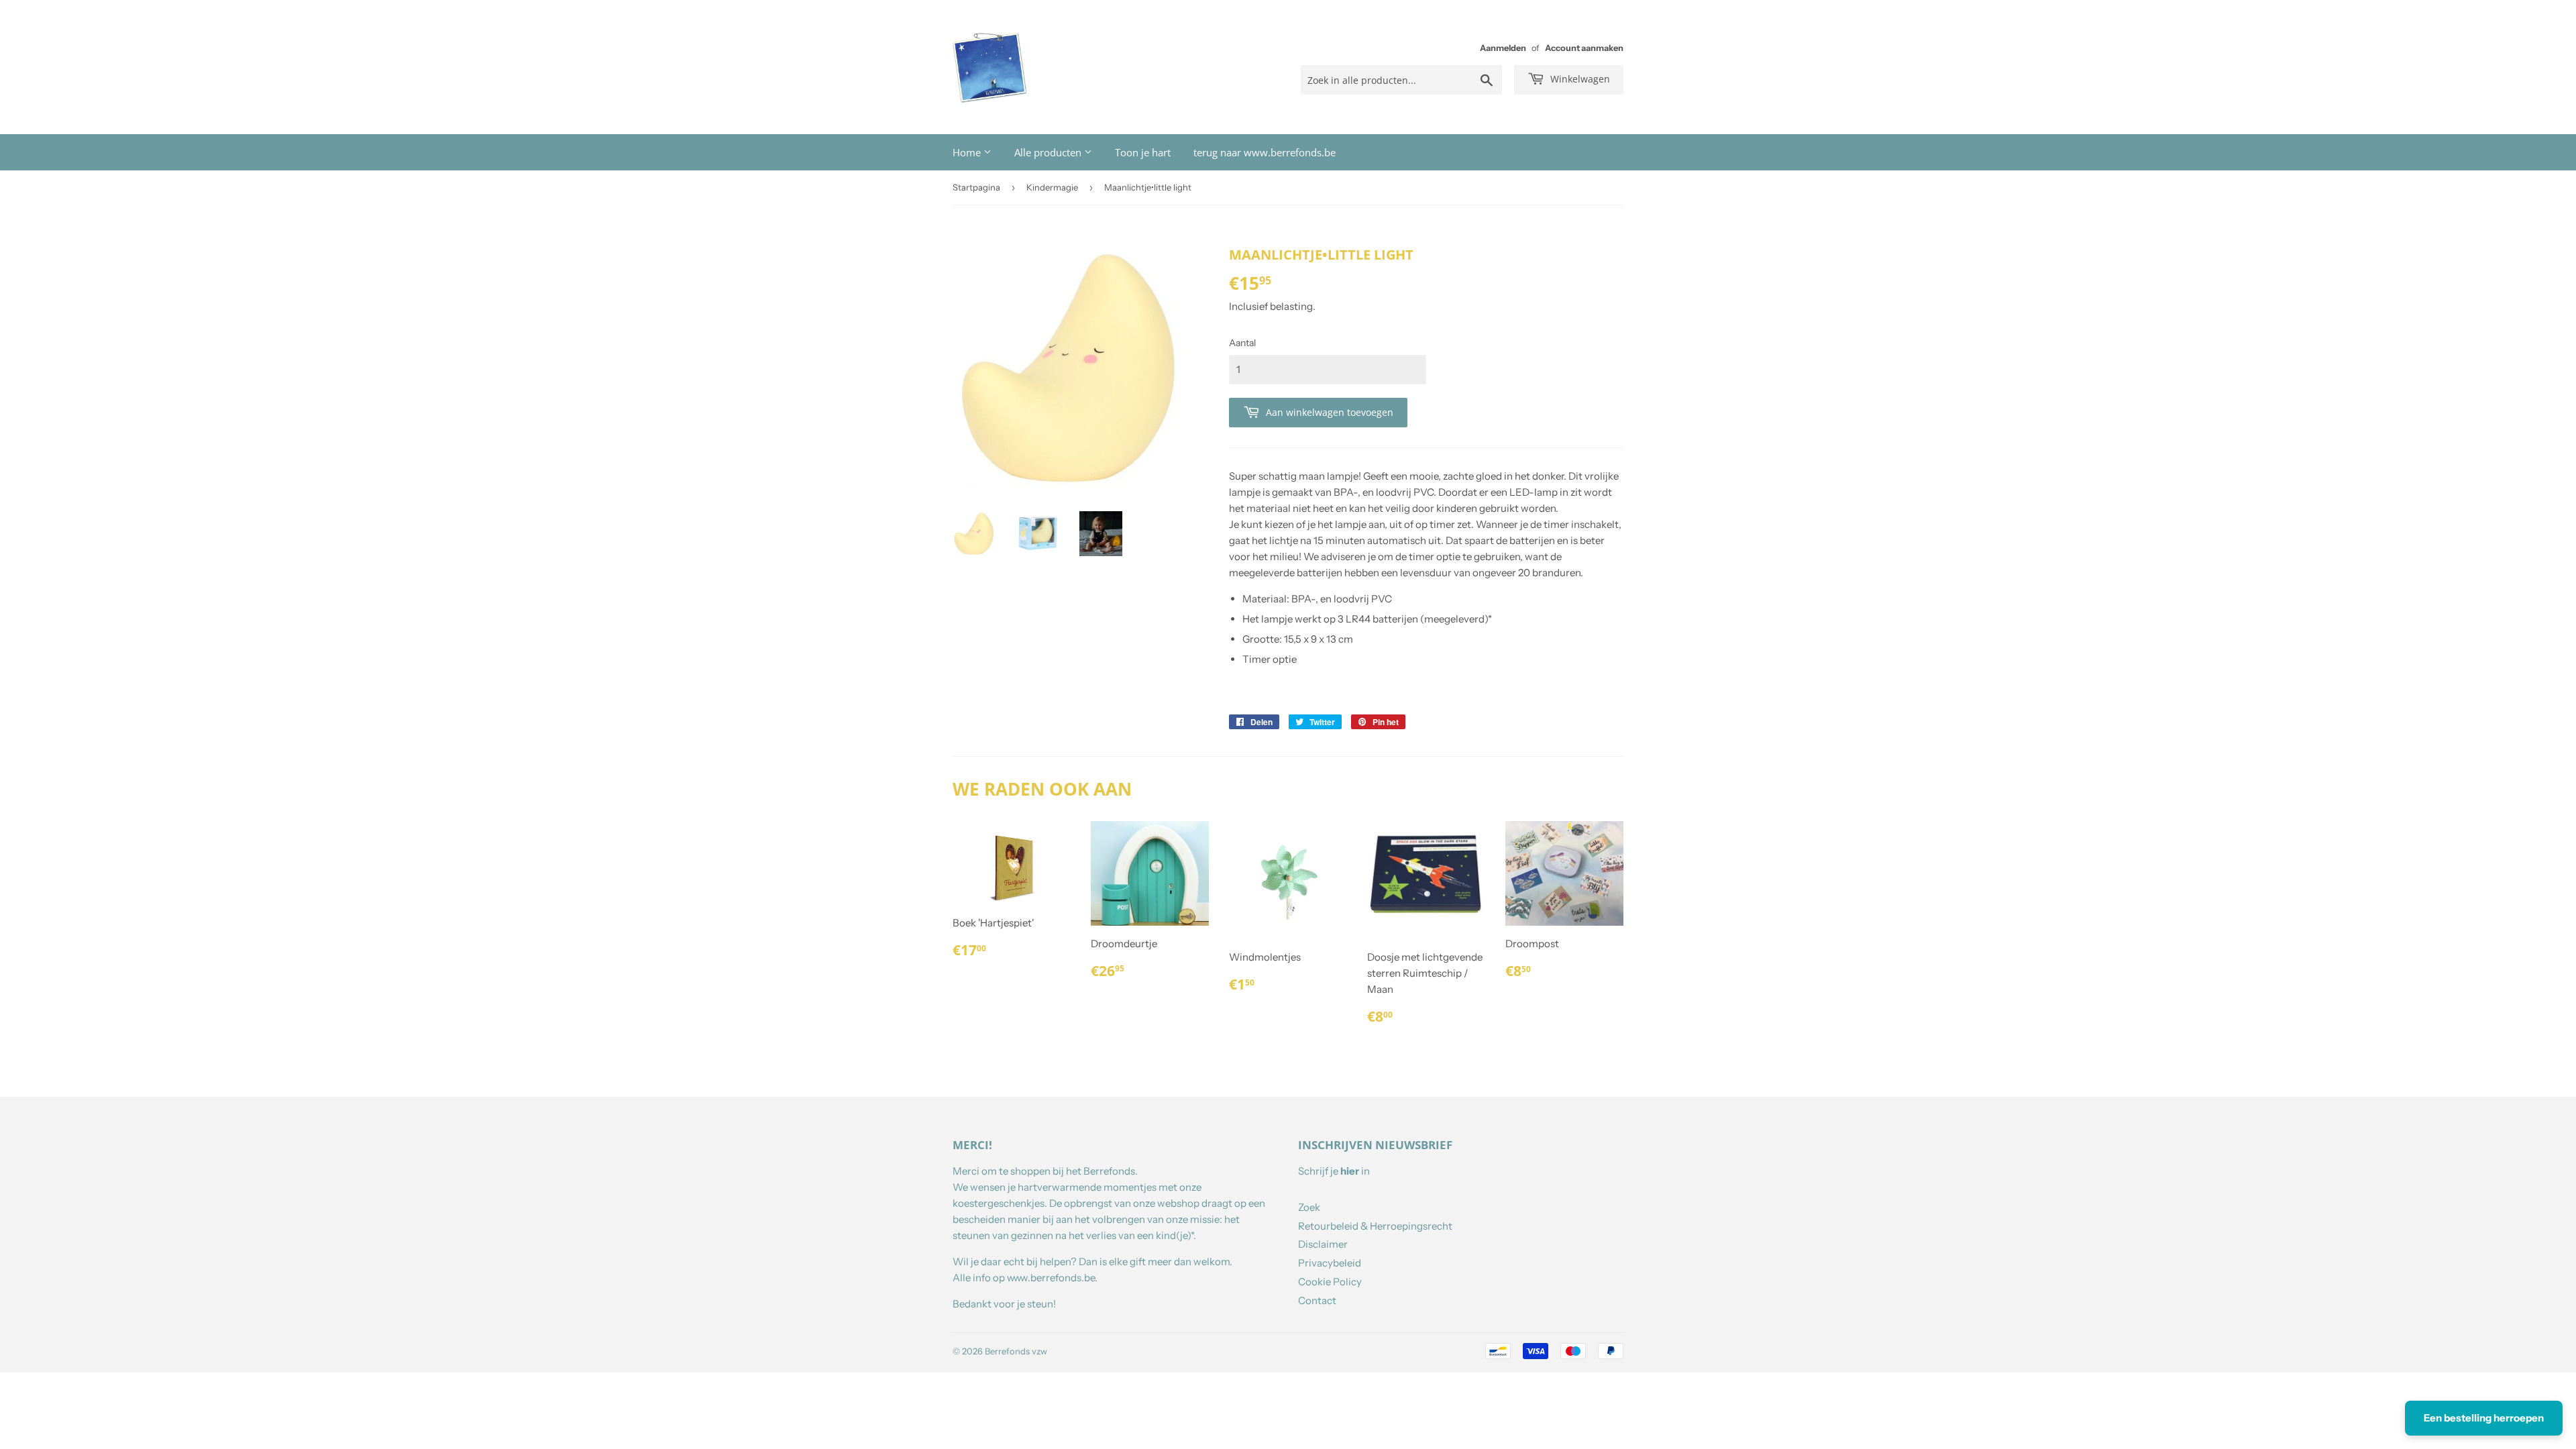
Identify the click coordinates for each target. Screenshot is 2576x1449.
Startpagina (976, 187)
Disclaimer (1323, 1244)
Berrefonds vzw (1016, 1351)
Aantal (1242, 343)
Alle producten (1049, 152)
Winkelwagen (1579, 79)
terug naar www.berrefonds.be (1265, 152)
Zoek (1309, 1207)
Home (968, 152)
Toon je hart (1143, 152)
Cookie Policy (1330, 1282)
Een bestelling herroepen (2484, 1418)
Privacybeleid (1330, 1263)
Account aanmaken (1584, 48)
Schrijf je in (1334, 1171)
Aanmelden (1503, 48)
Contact (1317, 1300)
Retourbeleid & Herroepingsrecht (1375, 1226)
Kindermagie (1052, 187)
